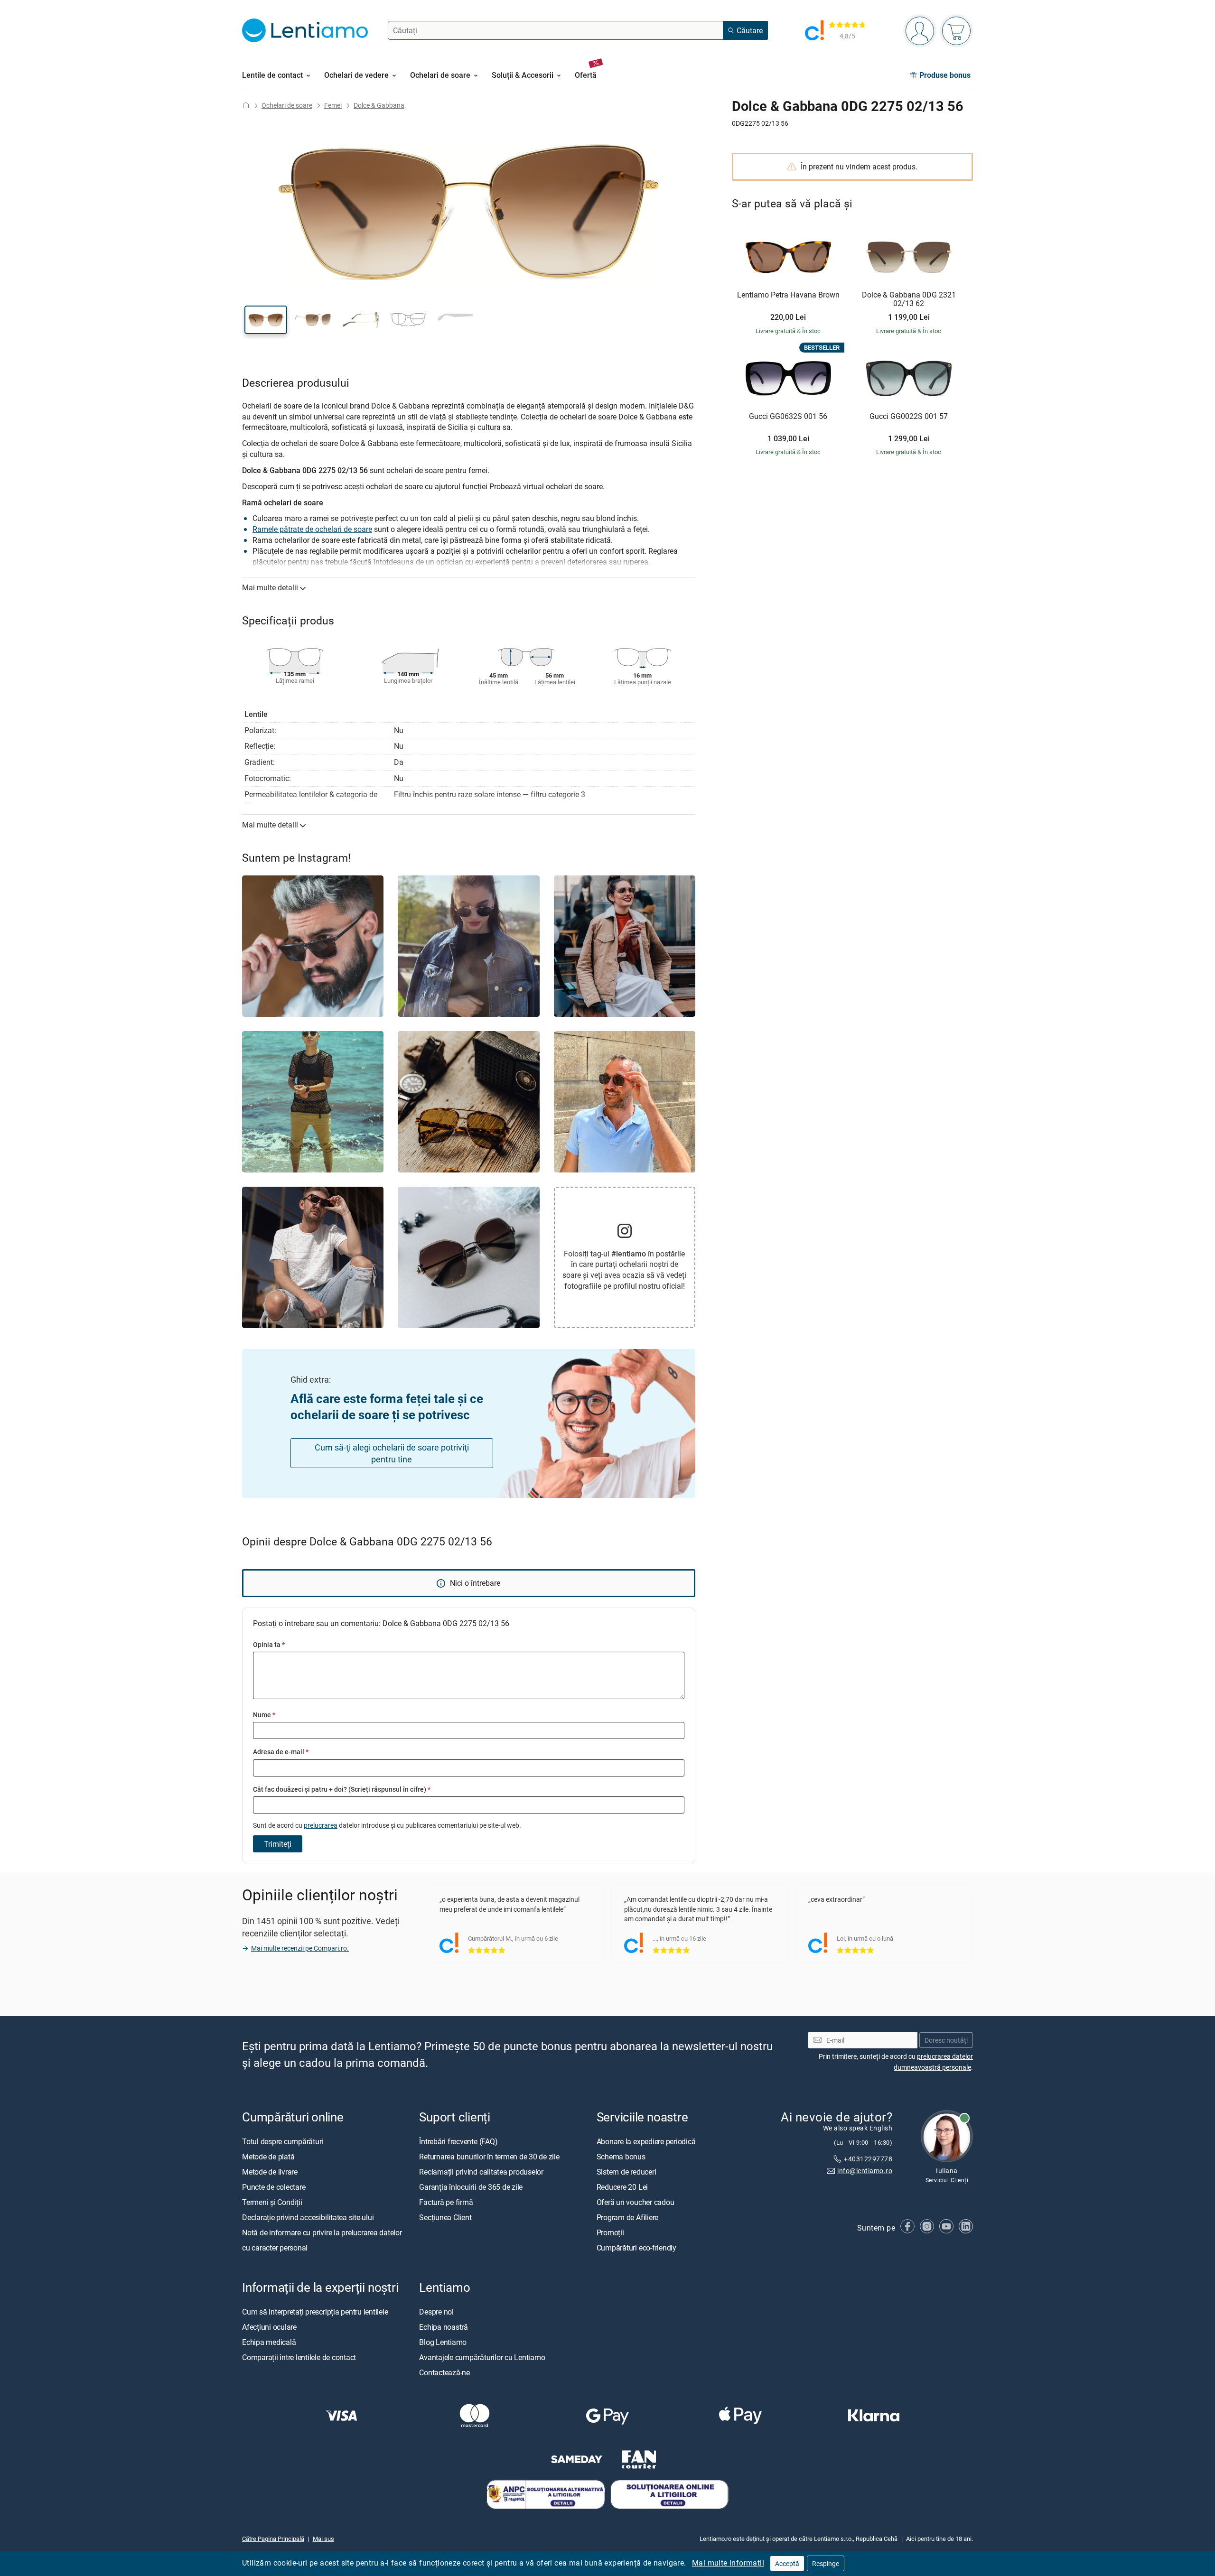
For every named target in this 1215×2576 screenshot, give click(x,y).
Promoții (610, 2232)
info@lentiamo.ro (865, 2171)
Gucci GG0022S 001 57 (909, 417)
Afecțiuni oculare (269, 2327)
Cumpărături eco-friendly (636, 2248)
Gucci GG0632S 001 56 (788, 417)
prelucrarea (321, 1825)
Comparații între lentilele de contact (299, 2357)
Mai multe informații (728, 2563)
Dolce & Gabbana (379, 105)
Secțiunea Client (445, 2217)
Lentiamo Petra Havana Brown (788, 295)
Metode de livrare (270, 2172)
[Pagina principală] (246, 105)
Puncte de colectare (274, 2187)
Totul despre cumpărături (283, 2141)
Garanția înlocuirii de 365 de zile (471, 2187)
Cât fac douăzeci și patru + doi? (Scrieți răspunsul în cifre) (342, 1789)
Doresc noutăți (946, 2040)
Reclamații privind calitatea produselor (481, 2172)
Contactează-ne (444, 2372)
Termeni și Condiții (272, 2202)
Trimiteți (278, 1844)
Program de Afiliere (627, 2217)
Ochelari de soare (287, 105)
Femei (333, 105)
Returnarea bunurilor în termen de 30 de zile (489, 2157)
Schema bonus (621, 2157)
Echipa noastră (444, 2327)
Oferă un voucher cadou (636, 2202)
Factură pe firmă (446, 2202)
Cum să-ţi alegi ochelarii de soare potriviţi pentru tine (392, 1453)
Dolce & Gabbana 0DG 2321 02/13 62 (909, 299)
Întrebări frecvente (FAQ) (458, 2141)
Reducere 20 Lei (622, 2187)
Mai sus (323, 2539)
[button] (266, 320)
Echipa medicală (269, 2342)
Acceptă (787, 2563)
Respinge (826, 2563)
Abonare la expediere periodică (646, 2141)
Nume (264, 1715)
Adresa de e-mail (281, 1752)
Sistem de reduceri (626, 2172)
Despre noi (436, 2312)
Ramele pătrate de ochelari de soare (312, 529)
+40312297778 (868, 2159)
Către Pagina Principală (273, 2539)
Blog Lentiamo (443, 2342)
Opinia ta (269, 1644)
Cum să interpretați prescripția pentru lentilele (315, 2312)
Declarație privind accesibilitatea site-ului (308, 2217)
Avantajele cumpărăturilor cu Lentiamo (482, 2357)
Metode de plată (268, 2157)
